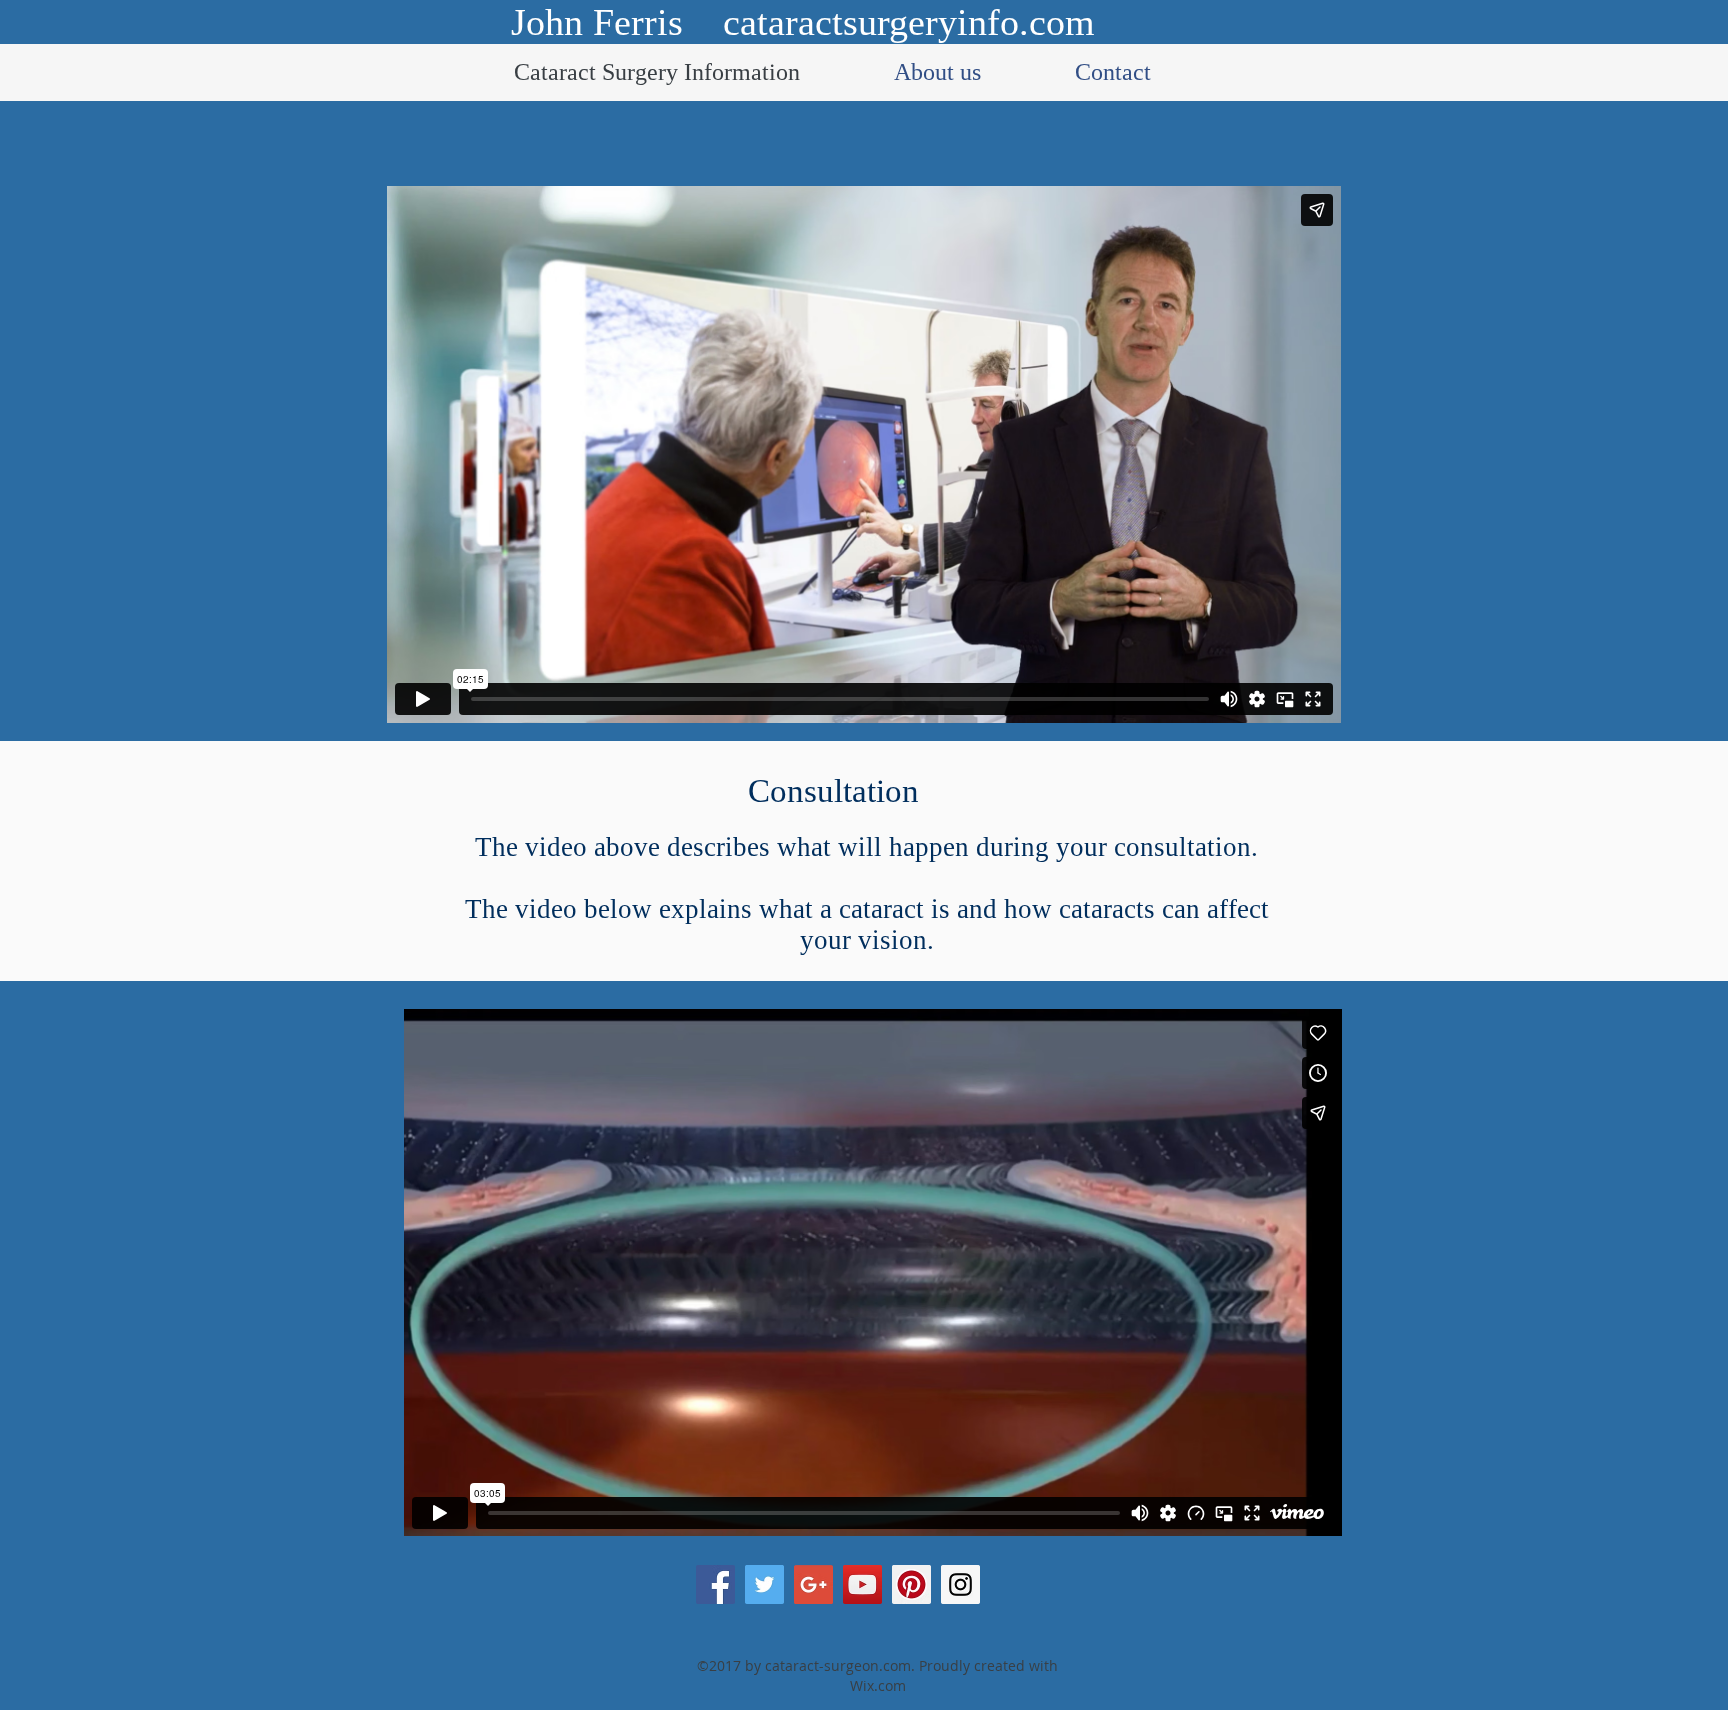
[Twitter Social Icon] (764, 1584)
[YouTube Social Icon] (862, 1584)
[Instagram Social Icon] (960, 1584)
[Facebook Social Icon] (715, 1584)
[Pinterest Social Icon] (911, 1584)
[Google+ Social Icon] (813, 1584)
